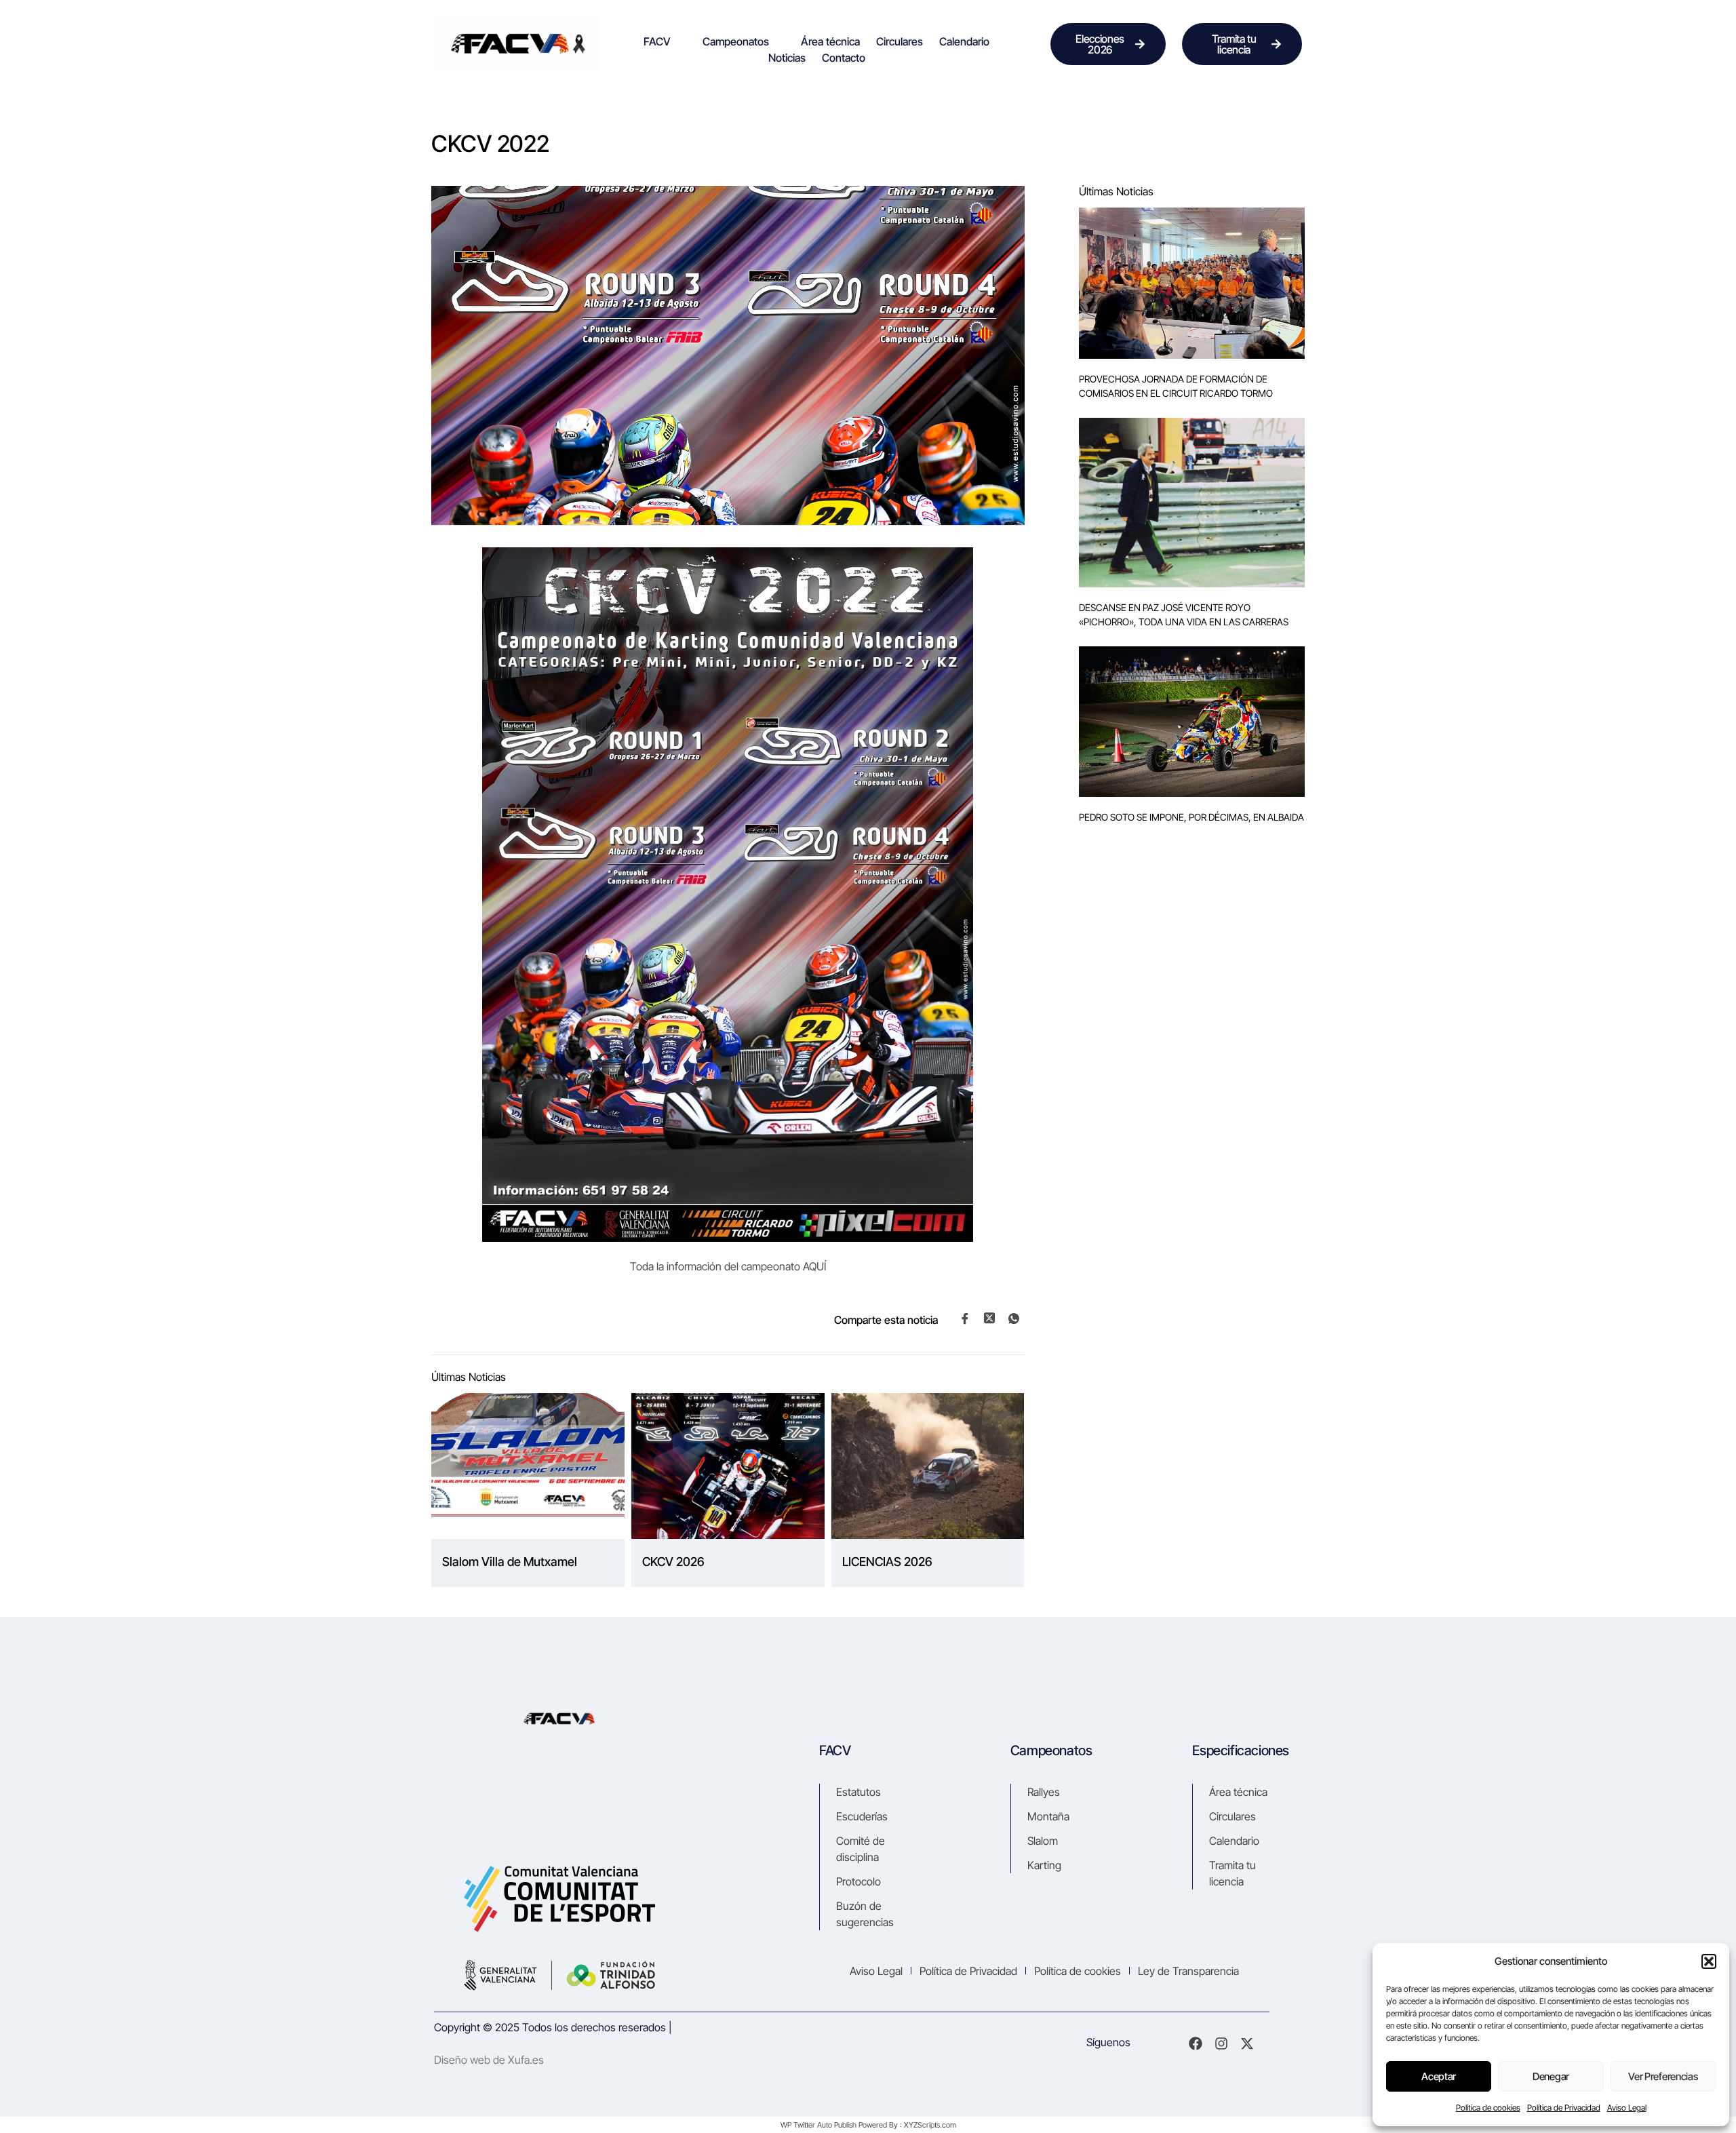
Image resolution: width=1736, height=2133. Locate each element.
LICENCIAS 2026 (887, 1562)
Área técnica (830, 41)
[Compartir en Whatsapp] (1014, 1318)
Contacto (844, 58)
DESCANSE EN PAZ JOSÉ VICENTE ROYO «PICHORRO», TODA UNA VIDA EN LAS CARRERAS (1184, 614)
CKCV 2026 (673, 1562)
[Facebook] (1196, 2043)
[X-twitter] (1247, 2043)
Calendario (964, 41)
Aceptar (1439, 2076)
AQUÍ (814, 1266)
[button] (1709, 1961)
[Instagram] (1221, 2043)
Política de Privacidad (1564, 2108)
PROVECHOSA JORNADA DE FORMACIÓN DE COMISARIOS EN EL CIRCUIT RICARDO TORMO (1176, 386)
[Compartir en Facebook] (965, 1318)
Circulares (900, 41)
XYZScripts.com (930, 2125)
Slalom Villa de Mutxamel (510, 1562)
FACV (657, 41)
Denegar (1551, 2076)
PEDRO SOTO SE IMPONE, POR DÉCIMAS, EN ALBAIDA (1191, 817)
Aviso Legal (1627, 2108)
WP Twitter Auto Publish (818, 2125)
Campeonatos (736, 41)
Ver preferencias (1663, 2076)
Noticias (787, 58)
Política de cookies (1488, 2108)
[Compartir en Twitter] (989, 1318)
